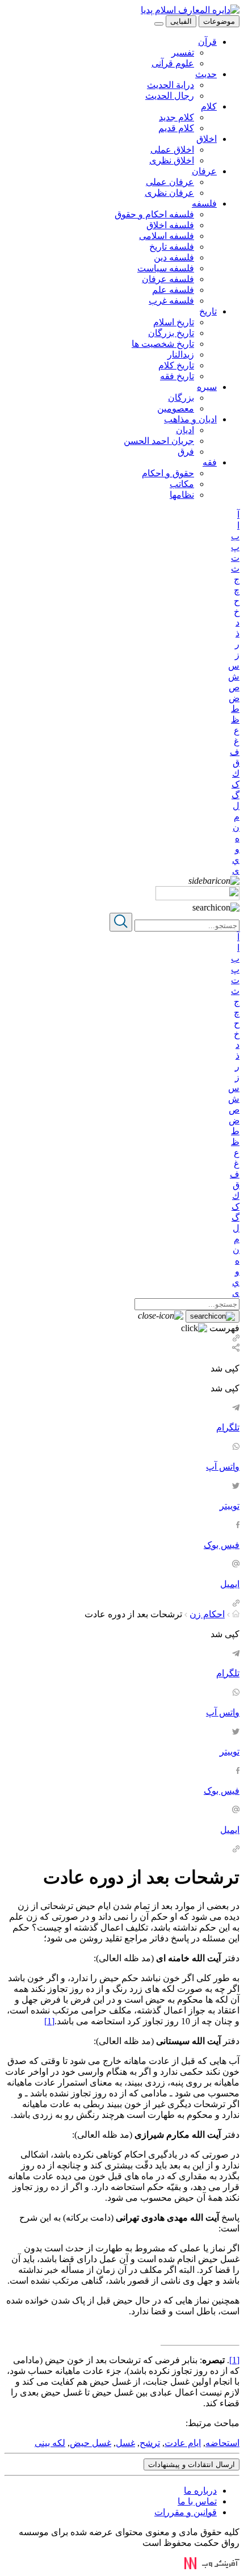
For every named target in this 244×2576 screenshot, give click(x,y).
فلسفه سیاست (166, 268)
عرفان (204, 171)
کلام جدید (176, 117)
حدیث (206, 74)
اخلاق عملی (172, 150)
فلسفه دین (174, 257)
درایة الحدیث (171, 85)
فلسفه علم (173, 290)
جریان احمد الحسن (159, 441)
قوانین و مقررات (186, 2512)
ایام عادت (183, 2443)
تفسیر (183, 53)
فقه (210, 462)
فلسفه (204, 204)
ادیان (185, 430)
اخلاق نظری (172, 160)
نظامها (182, 495)
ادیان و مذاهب (190, 419)
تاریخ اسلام (174, 322)
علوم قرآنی (173, 63)
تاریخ (208, 311)
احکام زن (207, 1614)
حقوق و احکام (168, 473)
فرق (186, 452)
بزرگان (181, 398)
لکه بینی (50, 2443)
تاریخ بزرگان (171, 333)
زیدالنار (181, 354)
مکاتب (182, 484)
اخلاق (207, 139)
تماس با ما (197, 2501)
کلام (209, 106)
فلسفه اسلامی (167, 236)
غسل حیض (91, 2443)
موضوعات (219, 21)
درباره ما (200, 2491)
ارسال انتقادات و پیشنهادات (192, 2464)
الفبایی (181, 21)
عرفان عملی (170, 182)
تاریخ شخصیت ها (163, 344)
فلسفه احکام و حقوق (154, 214)
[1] (49, 2021)
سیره (207, 387)
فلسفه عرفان (168, 279)
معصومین (176, 408)
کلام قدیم (176, 128)
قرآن (207, 42)
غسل (125, 2443)
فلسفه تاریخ (172, 247)
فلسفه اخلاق (170, 225)
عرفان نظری (169, 193)
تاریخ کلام (176, 365)
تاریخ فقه (177, 376)
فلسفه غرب (171, 301)
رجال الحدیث (170, 96)
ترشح (150, 2443)
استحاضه (222, 2443)
